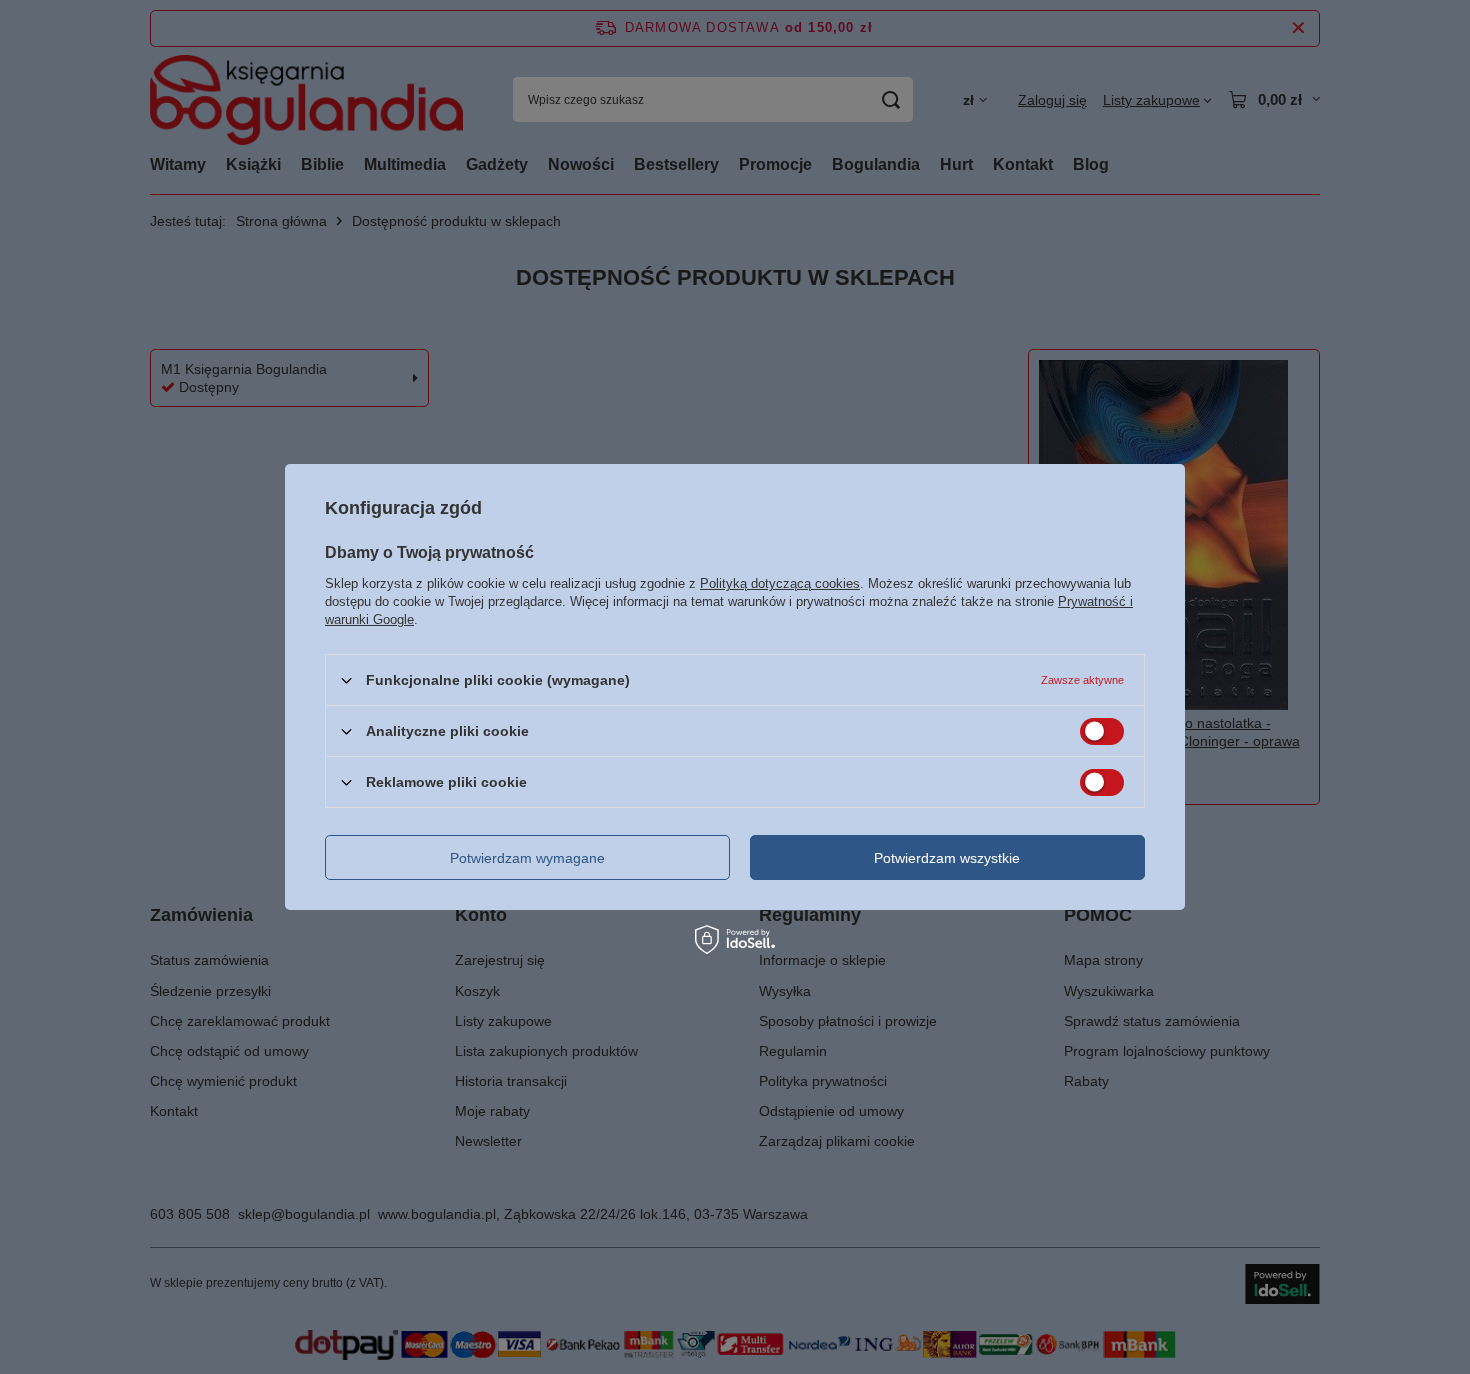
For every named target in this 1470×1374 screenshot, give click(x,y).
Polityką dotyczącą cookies (780, 583)
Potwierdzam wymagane (527, 857)
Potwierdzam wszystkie (947, 857)
